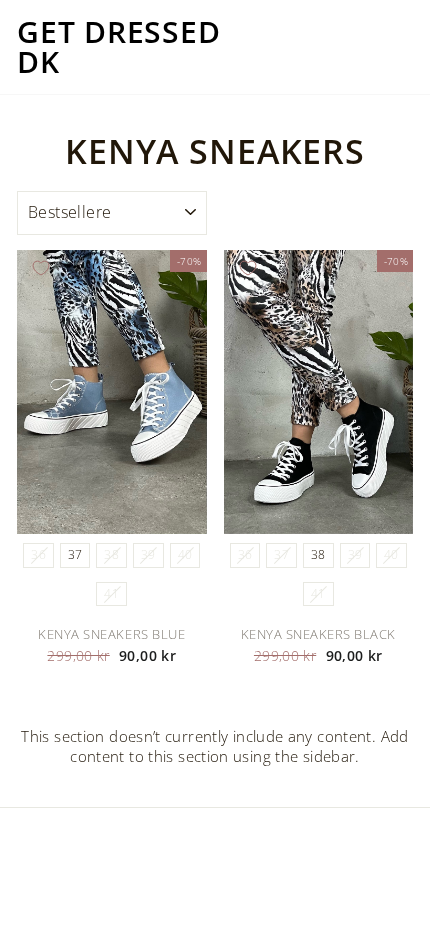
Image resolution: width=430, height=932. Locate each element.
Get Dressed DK (118, 47)
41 (111, 593)
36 (38, 554)
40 (185, 554)
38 (111, 554)
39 (148, 554)
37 (75, 554)
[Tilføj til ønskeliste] (41, 268)
